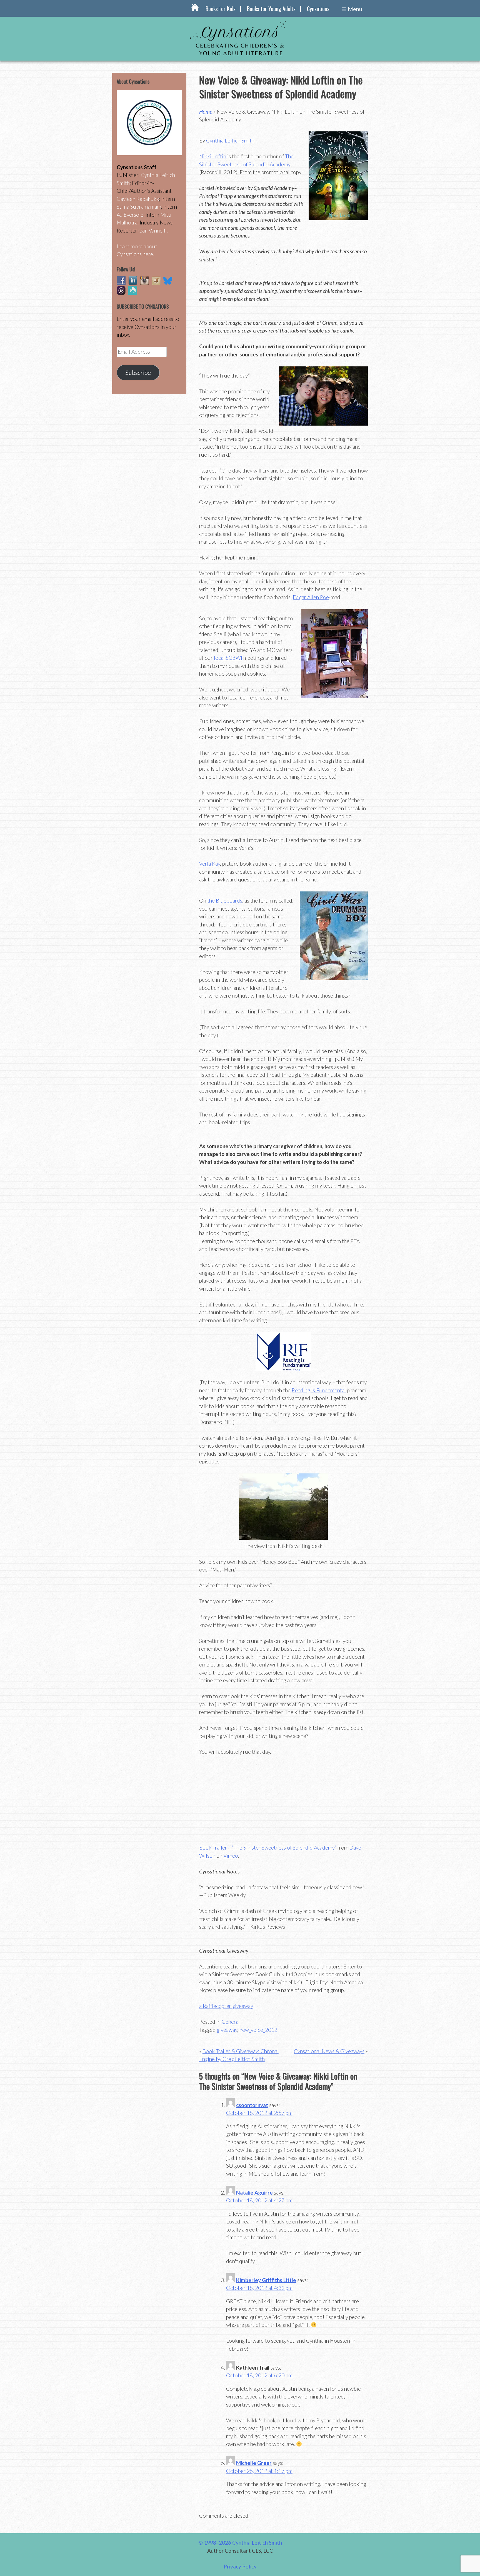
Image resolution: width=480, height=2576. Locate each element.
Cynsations (318, 9)
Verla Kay (210, 864)
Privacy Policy (240, 2566)
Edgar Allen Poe (311, 597)
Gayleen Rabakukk (138, 199)
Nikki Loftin (213, 156)
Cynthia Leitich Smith (230, 140)
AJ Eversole (130, 215)
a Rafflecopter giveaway (226, 2006)
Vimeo (231, 1856)
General (231, 2022)
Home (206, 112)
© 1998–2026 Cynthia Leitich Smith (240, 2543)
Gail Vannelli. (153, 230)
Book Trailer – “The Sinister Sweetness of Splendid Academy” (268, 1847)
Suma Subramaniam (139, 207)
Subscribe (138, 373)
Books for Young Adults (271, 9)
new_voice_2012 (258, 2030)
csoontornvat (252, 2105)
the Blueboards (225, 900)
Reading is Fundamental (319, 1390)
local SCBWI (228, 658)
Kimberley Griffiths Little (266, 2280)
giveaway (227, 2030)
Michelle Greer (254, 2463)
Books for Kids (221, 9)
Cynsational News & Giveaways (329, 2051)
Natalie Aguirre (254, 2193)
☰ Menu (352, 9)
